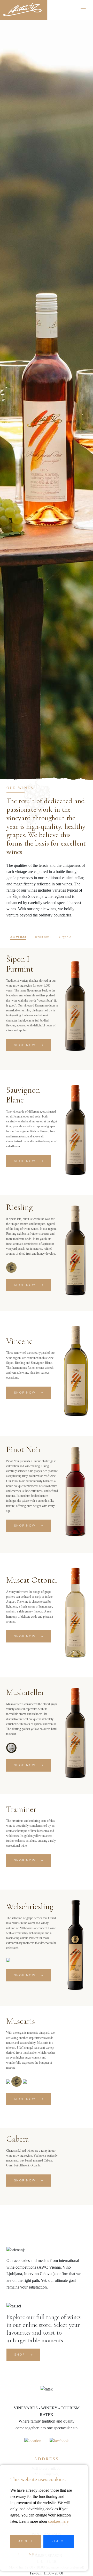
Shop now (25, 1045)
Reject (59, 2541)
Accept (26, 2541)
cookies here (58, 2521)
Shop (20, 2355)
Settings (28, 2554)
